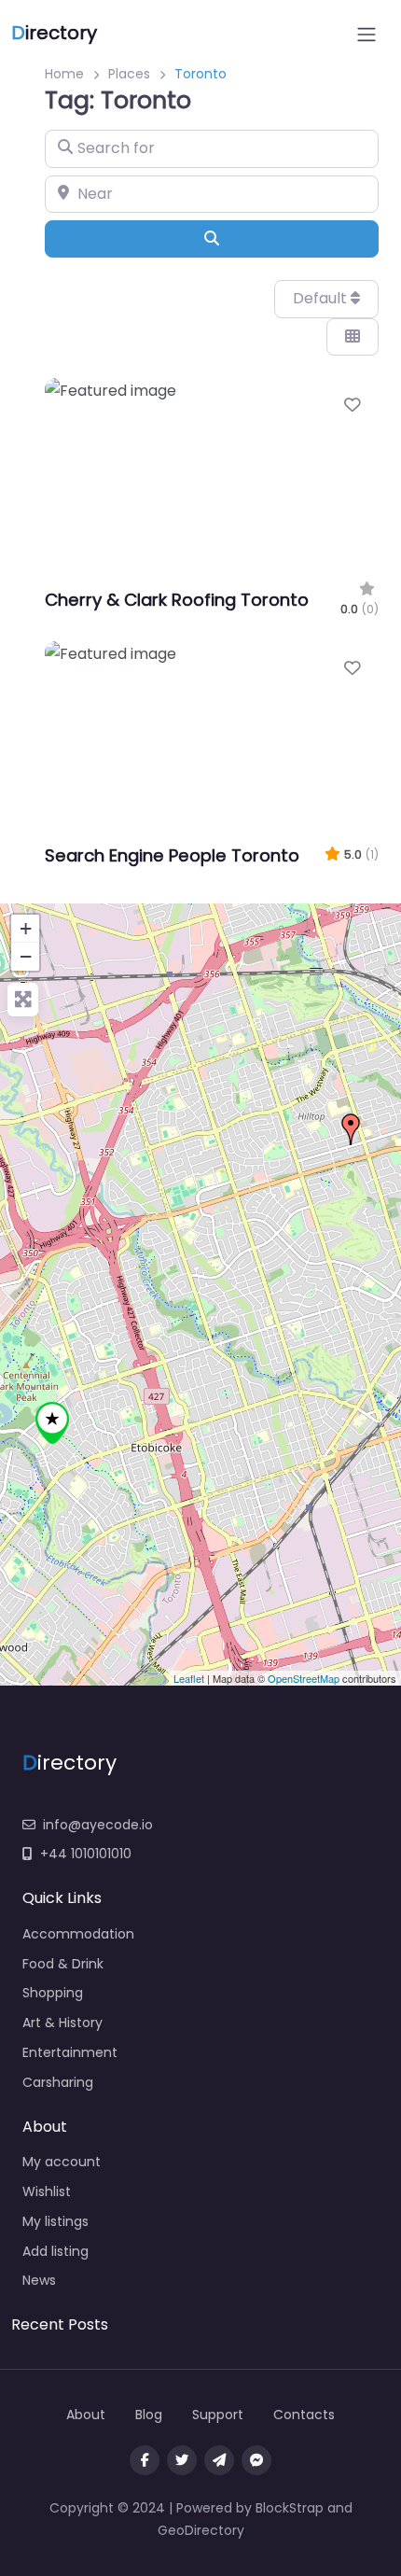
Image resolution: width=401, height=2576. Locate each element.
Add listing (55, 2251)
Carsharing (58, 2082)
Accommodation (78, 1934)
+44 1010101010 (86, 1854)
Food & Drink (63, 1964)
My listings (55, 2221)
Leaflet (189, 1678)
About (86, 2415)
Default (322, 298)
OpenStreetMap (304, 1678)
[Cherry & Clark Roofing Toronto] (52, 1423)
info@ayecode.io (98, 1825)
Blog (149, 2415)
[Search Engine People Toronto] (351, 1129)
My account (62, 2162)
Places (129, 74)
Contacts (304, 2415)
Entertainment (70, 2052)
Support (218, 2415)
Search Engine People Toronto (172, 855)
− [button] (26, 956)
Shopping (53, 1993)
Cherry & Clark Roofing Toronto (177, 600)
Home (64, 74)
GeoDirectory (201, 2530)
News (39, 2280)
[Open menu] (366, 35)
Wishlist (47, 2191)
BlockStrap (291, 2508)
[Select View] (353, 337)
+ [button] (26, 928)
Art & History (62, 2023)
